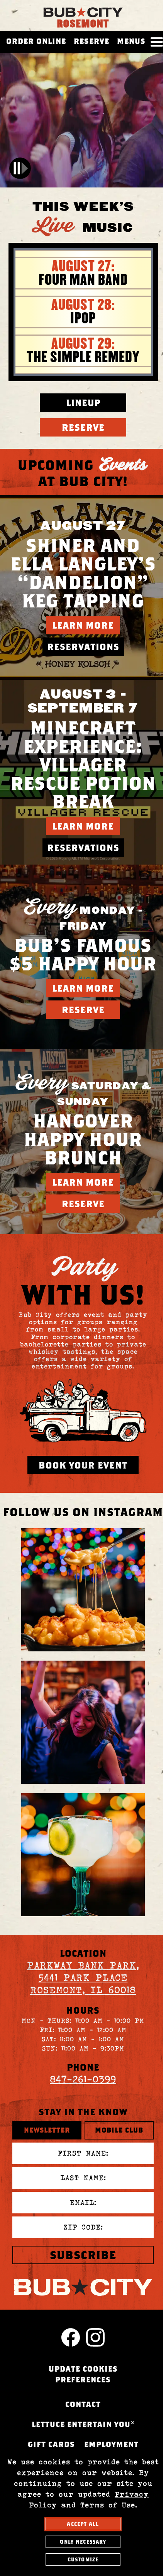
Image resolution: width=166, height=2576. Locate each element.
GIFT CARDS (51, 2444)
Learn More (83, 625)
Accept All (83, 2524)
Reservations (83, 647)
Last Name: (83, 2178)
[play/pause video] (20, 168)
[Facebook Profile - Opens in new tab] (71, 2337)
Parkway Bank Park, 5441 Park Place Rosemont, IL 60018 (83, 1978)
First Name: (83, 2153)
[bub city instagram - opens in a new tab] (83, 1590)
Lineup (83, 403)
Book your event (83, 1465)
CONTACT (83, 2404)
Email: (83, 2202)
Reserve (91, 41)
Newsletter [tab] (47, 2130)
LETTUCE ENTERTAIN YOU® (83, 2424)
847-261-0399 (83, 2079)
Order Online (36, 41)
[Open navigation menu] (157, 42)
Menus (131, 41)
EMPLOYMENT (111, 2444)
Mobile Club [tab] (119, 2130)
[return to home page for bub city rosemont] (83, 9)
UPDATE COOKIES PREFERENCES (83, 2374)
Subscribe (83, 2255)
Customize (83, 2559)
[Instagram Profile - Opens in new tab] (95, 2337)
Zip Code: (83, 2227)
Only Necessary (83, 2542)
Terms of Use (108, 2505)
